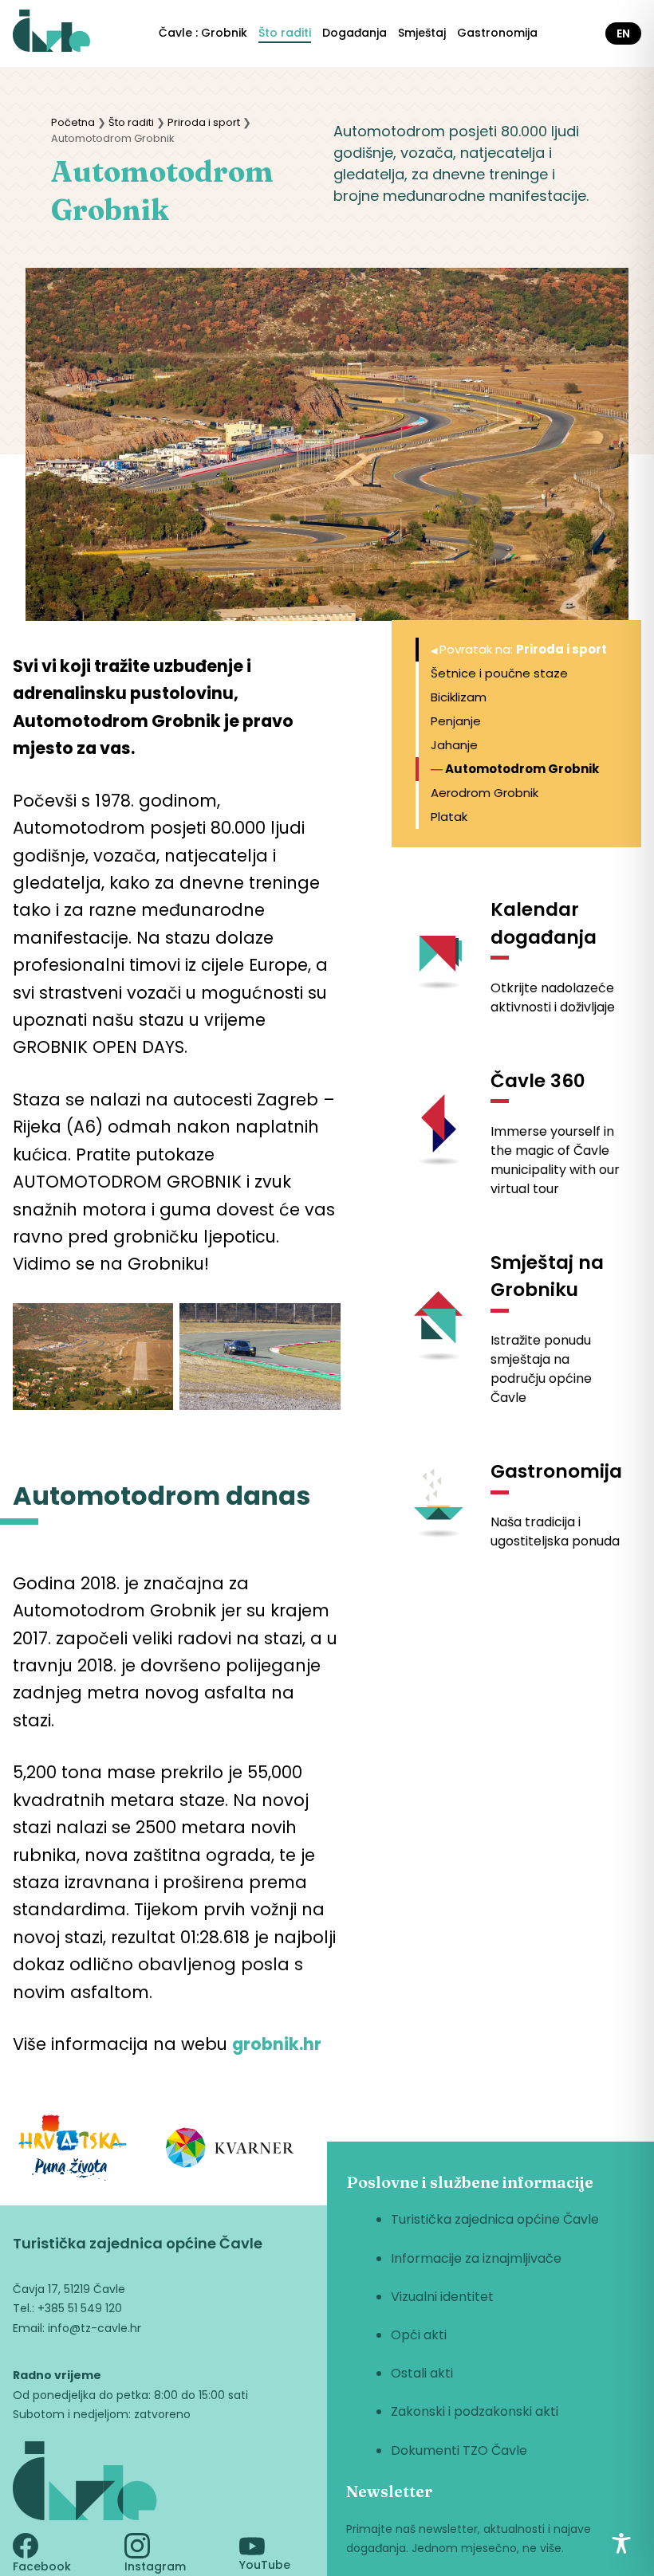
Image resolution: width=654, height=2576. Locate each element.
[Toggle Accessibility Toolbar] (621, 2543)
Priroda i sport (204, 122)
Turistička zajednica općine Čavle (495, 2219)
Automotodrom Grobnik (522, 769)
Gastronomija (497, 33)
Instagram (155, 2566)
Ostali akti (422, 2373)
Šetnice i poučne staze (499, 673)
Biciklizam (459, 697)
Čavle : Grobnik (203, 33)
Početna (73, 122)
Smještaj (422, 33)
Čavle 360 (538, 1081)
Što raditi (285, 33)
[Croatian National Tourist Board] (73, 2151)
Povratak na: (523, 649)
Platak (449, 817)
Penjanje (456, 721)
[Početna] (51, 33)
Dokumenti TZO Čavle (459, 2450)
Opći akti (419, 2335)
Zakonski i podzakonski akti (475, 2411)
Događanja (355, 33)
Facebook (42, 2566)
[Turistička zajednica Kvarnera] (230, 2150)
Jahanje (454, 745)
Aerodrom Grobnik (485, 793)
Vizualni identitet (442, 2297)
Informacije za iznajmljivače (476, 2258)
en (623, 33)
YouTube (265, 2565)
